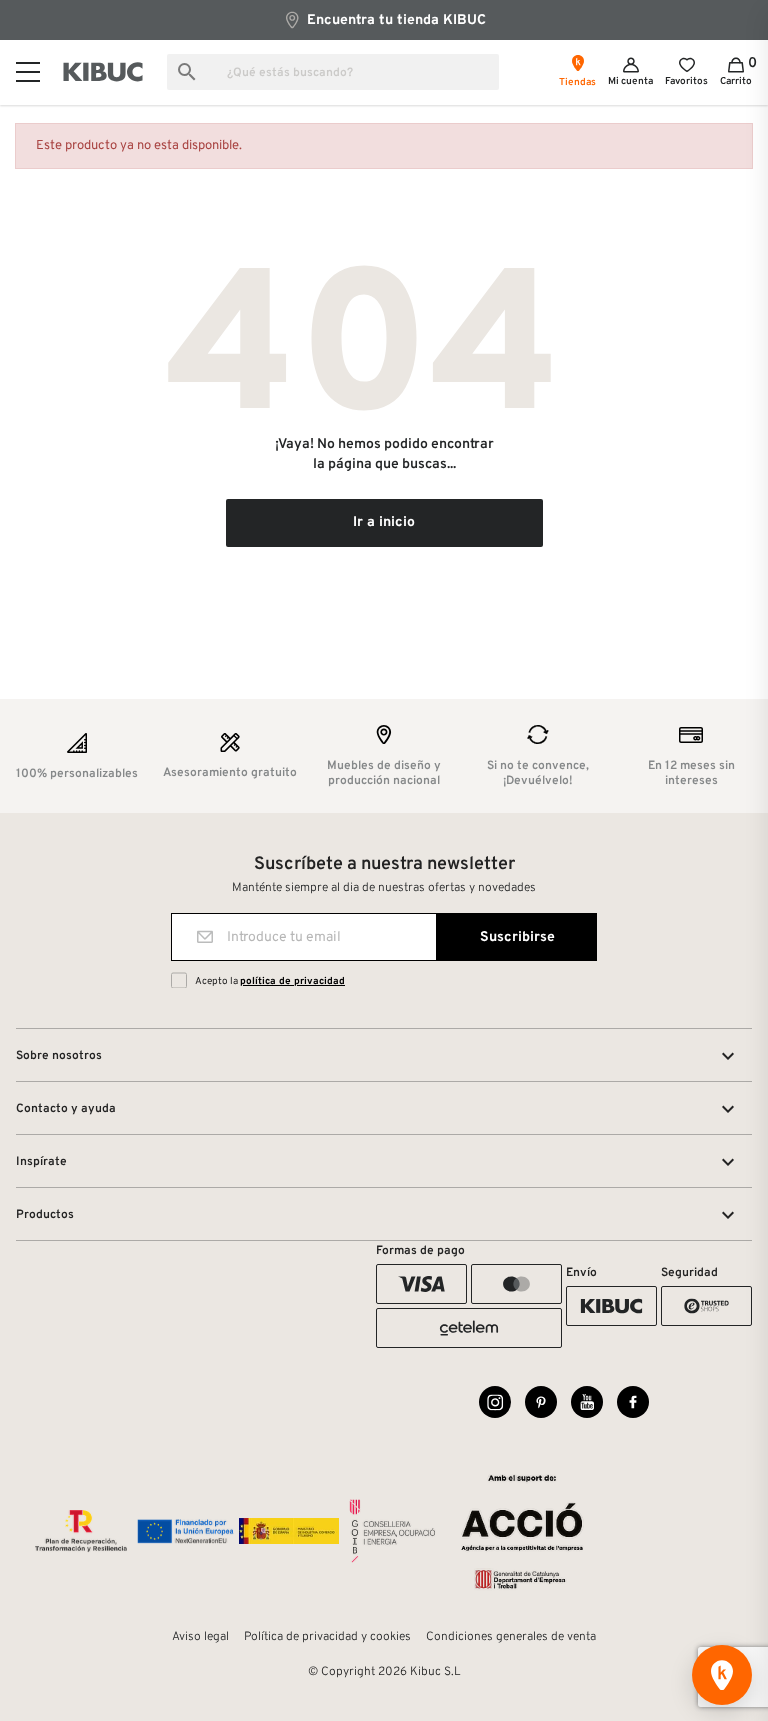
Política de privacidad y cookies (327, 1637)
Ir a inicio (384, 522)
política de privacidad (292, 981)
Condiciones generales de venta (511, 1637)
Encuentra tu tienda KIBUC (394, 20)
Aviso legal (200, 1637)
